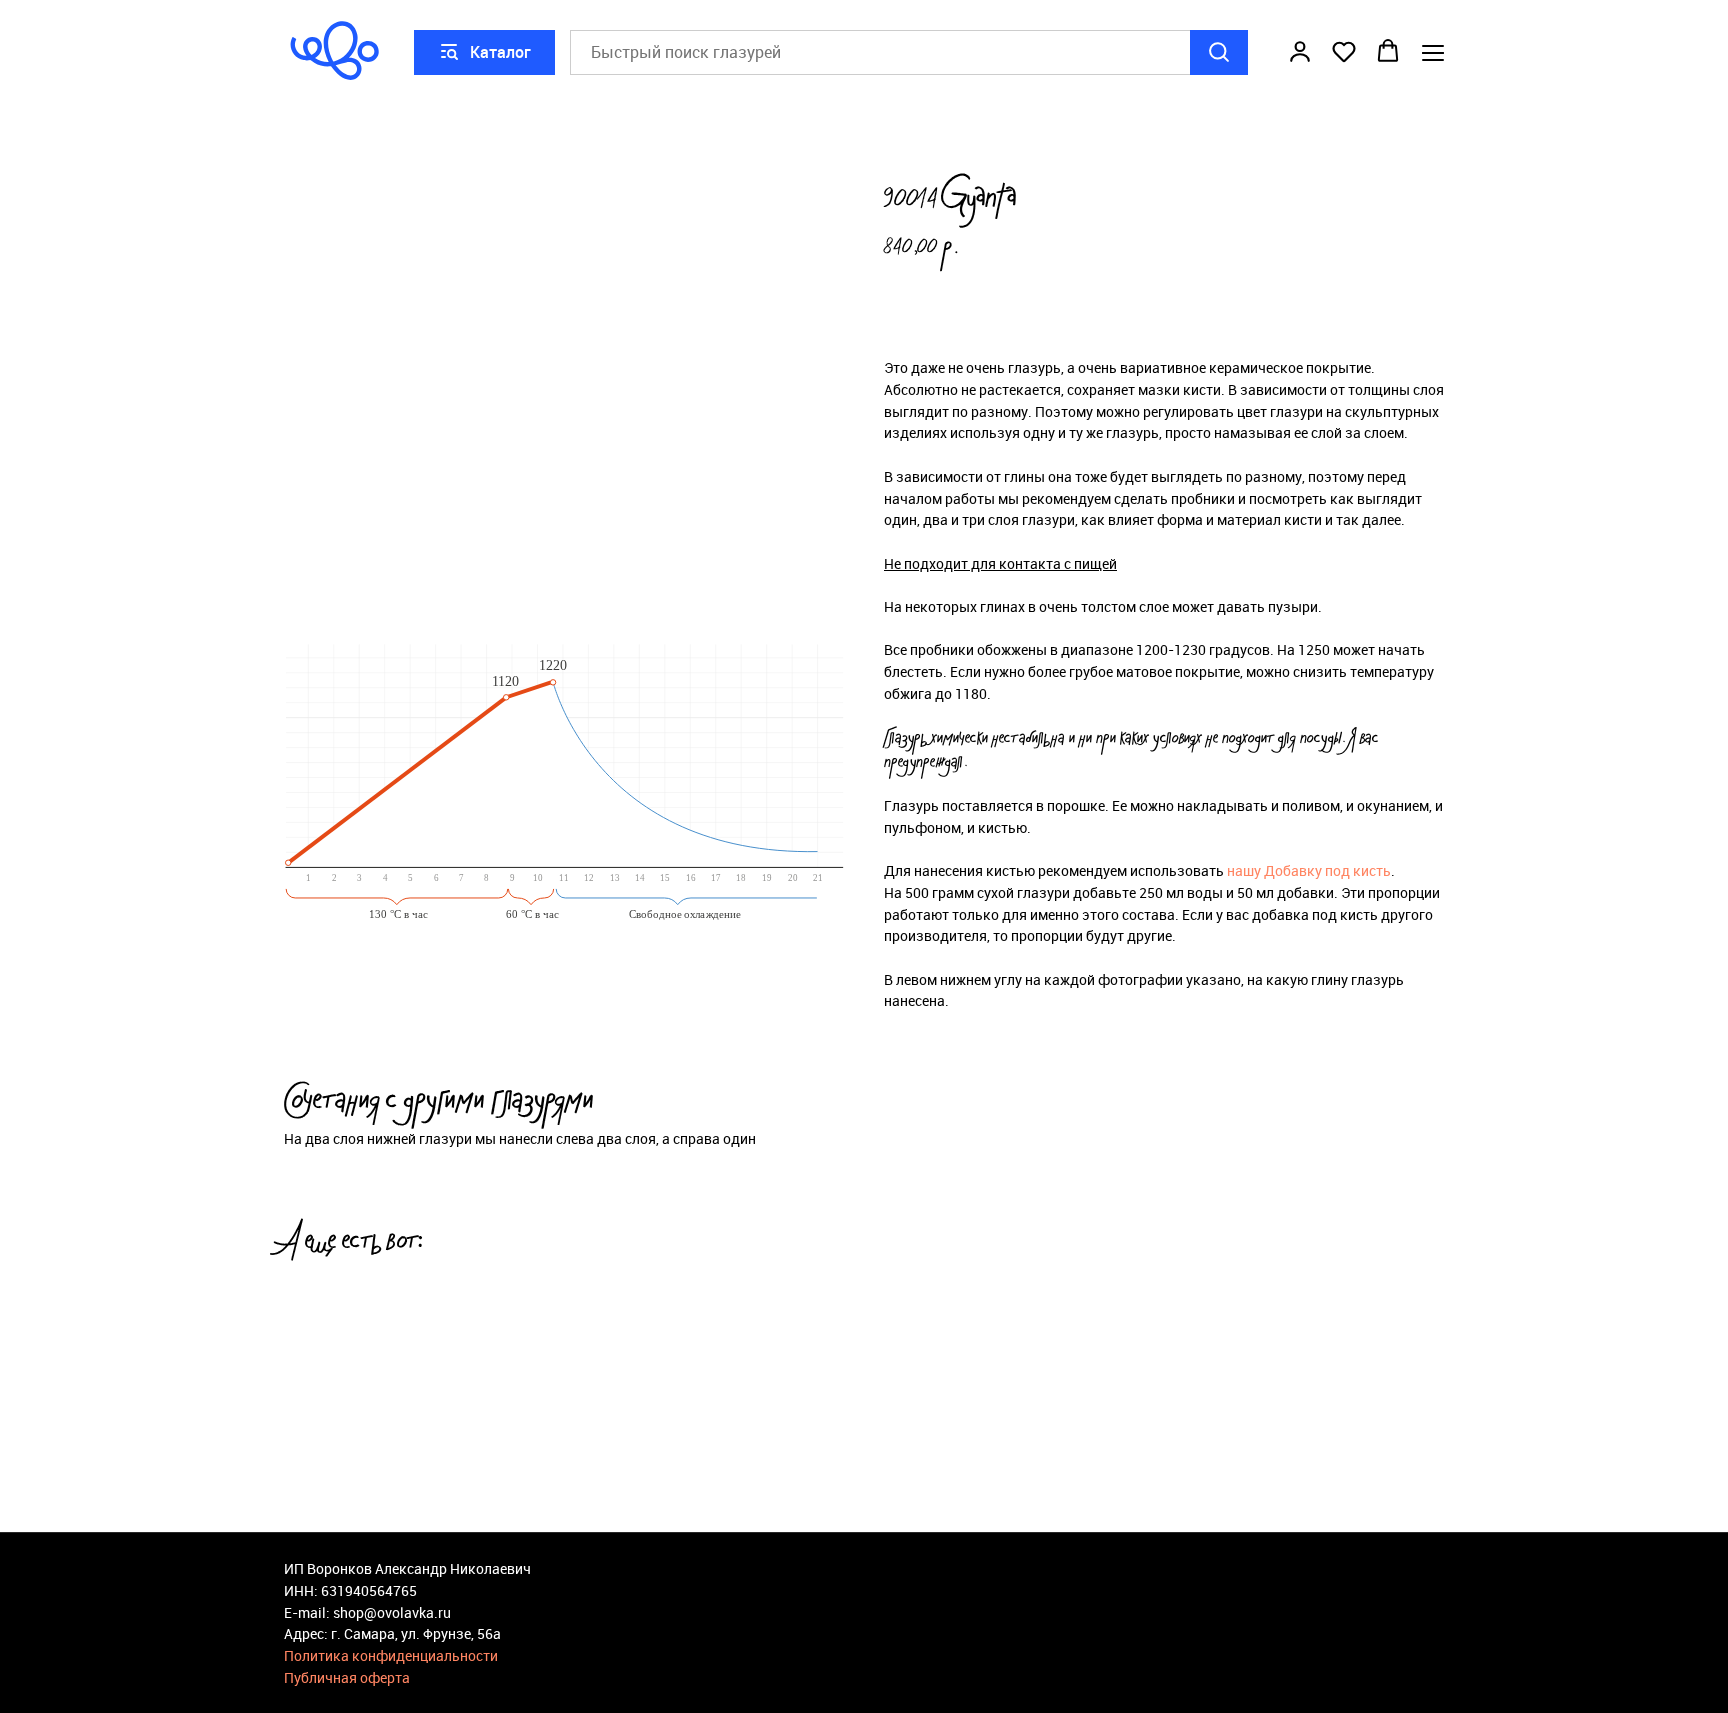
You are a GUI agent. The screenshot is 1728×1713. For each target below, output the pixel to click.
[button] (1300, 51)
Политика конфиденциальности (391, 1655)
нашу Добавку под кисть (1309, 870)
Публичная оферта (347, 1677)
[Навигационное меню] (1433, 52)
